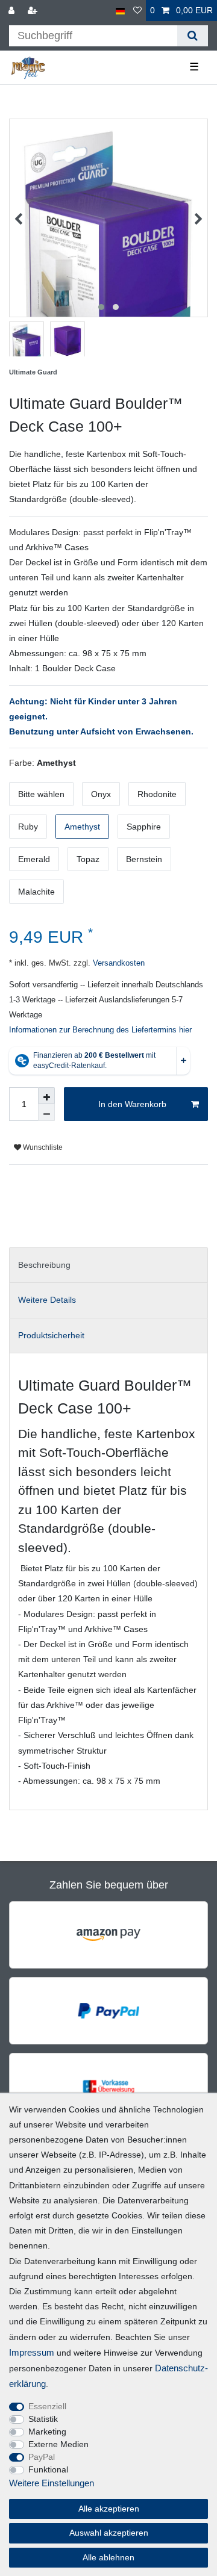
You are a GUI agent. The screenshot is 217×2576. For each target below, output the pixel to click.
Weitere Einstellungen (52, 2483)
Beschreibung (44, 1265)
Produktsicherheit (51, 1335)
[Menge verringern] (46, 1113)
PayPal (42, 2457)
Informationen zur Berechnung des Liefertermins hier (100, 1030)
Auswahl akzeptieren (109, 2533)
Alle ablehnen (108, 2557)
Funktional (48, 2469)
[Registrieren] (34, 11)
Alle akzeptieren (109, 2509)
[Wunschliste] (137, 11)
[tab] (108, 1265)
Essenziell (47, 2406)
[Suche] (193, 36)
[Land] (120, 11)
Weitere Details (47, 1300)
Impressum (32, 2352)
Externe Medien (58, 2444)
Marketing (47, 2432)
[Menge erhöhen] (46, 1096)
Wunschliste (42, 1147)
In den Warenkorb (132, 1104)
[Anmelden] (13, 11)
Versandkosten (118, 963)
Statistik (43, 2419)
